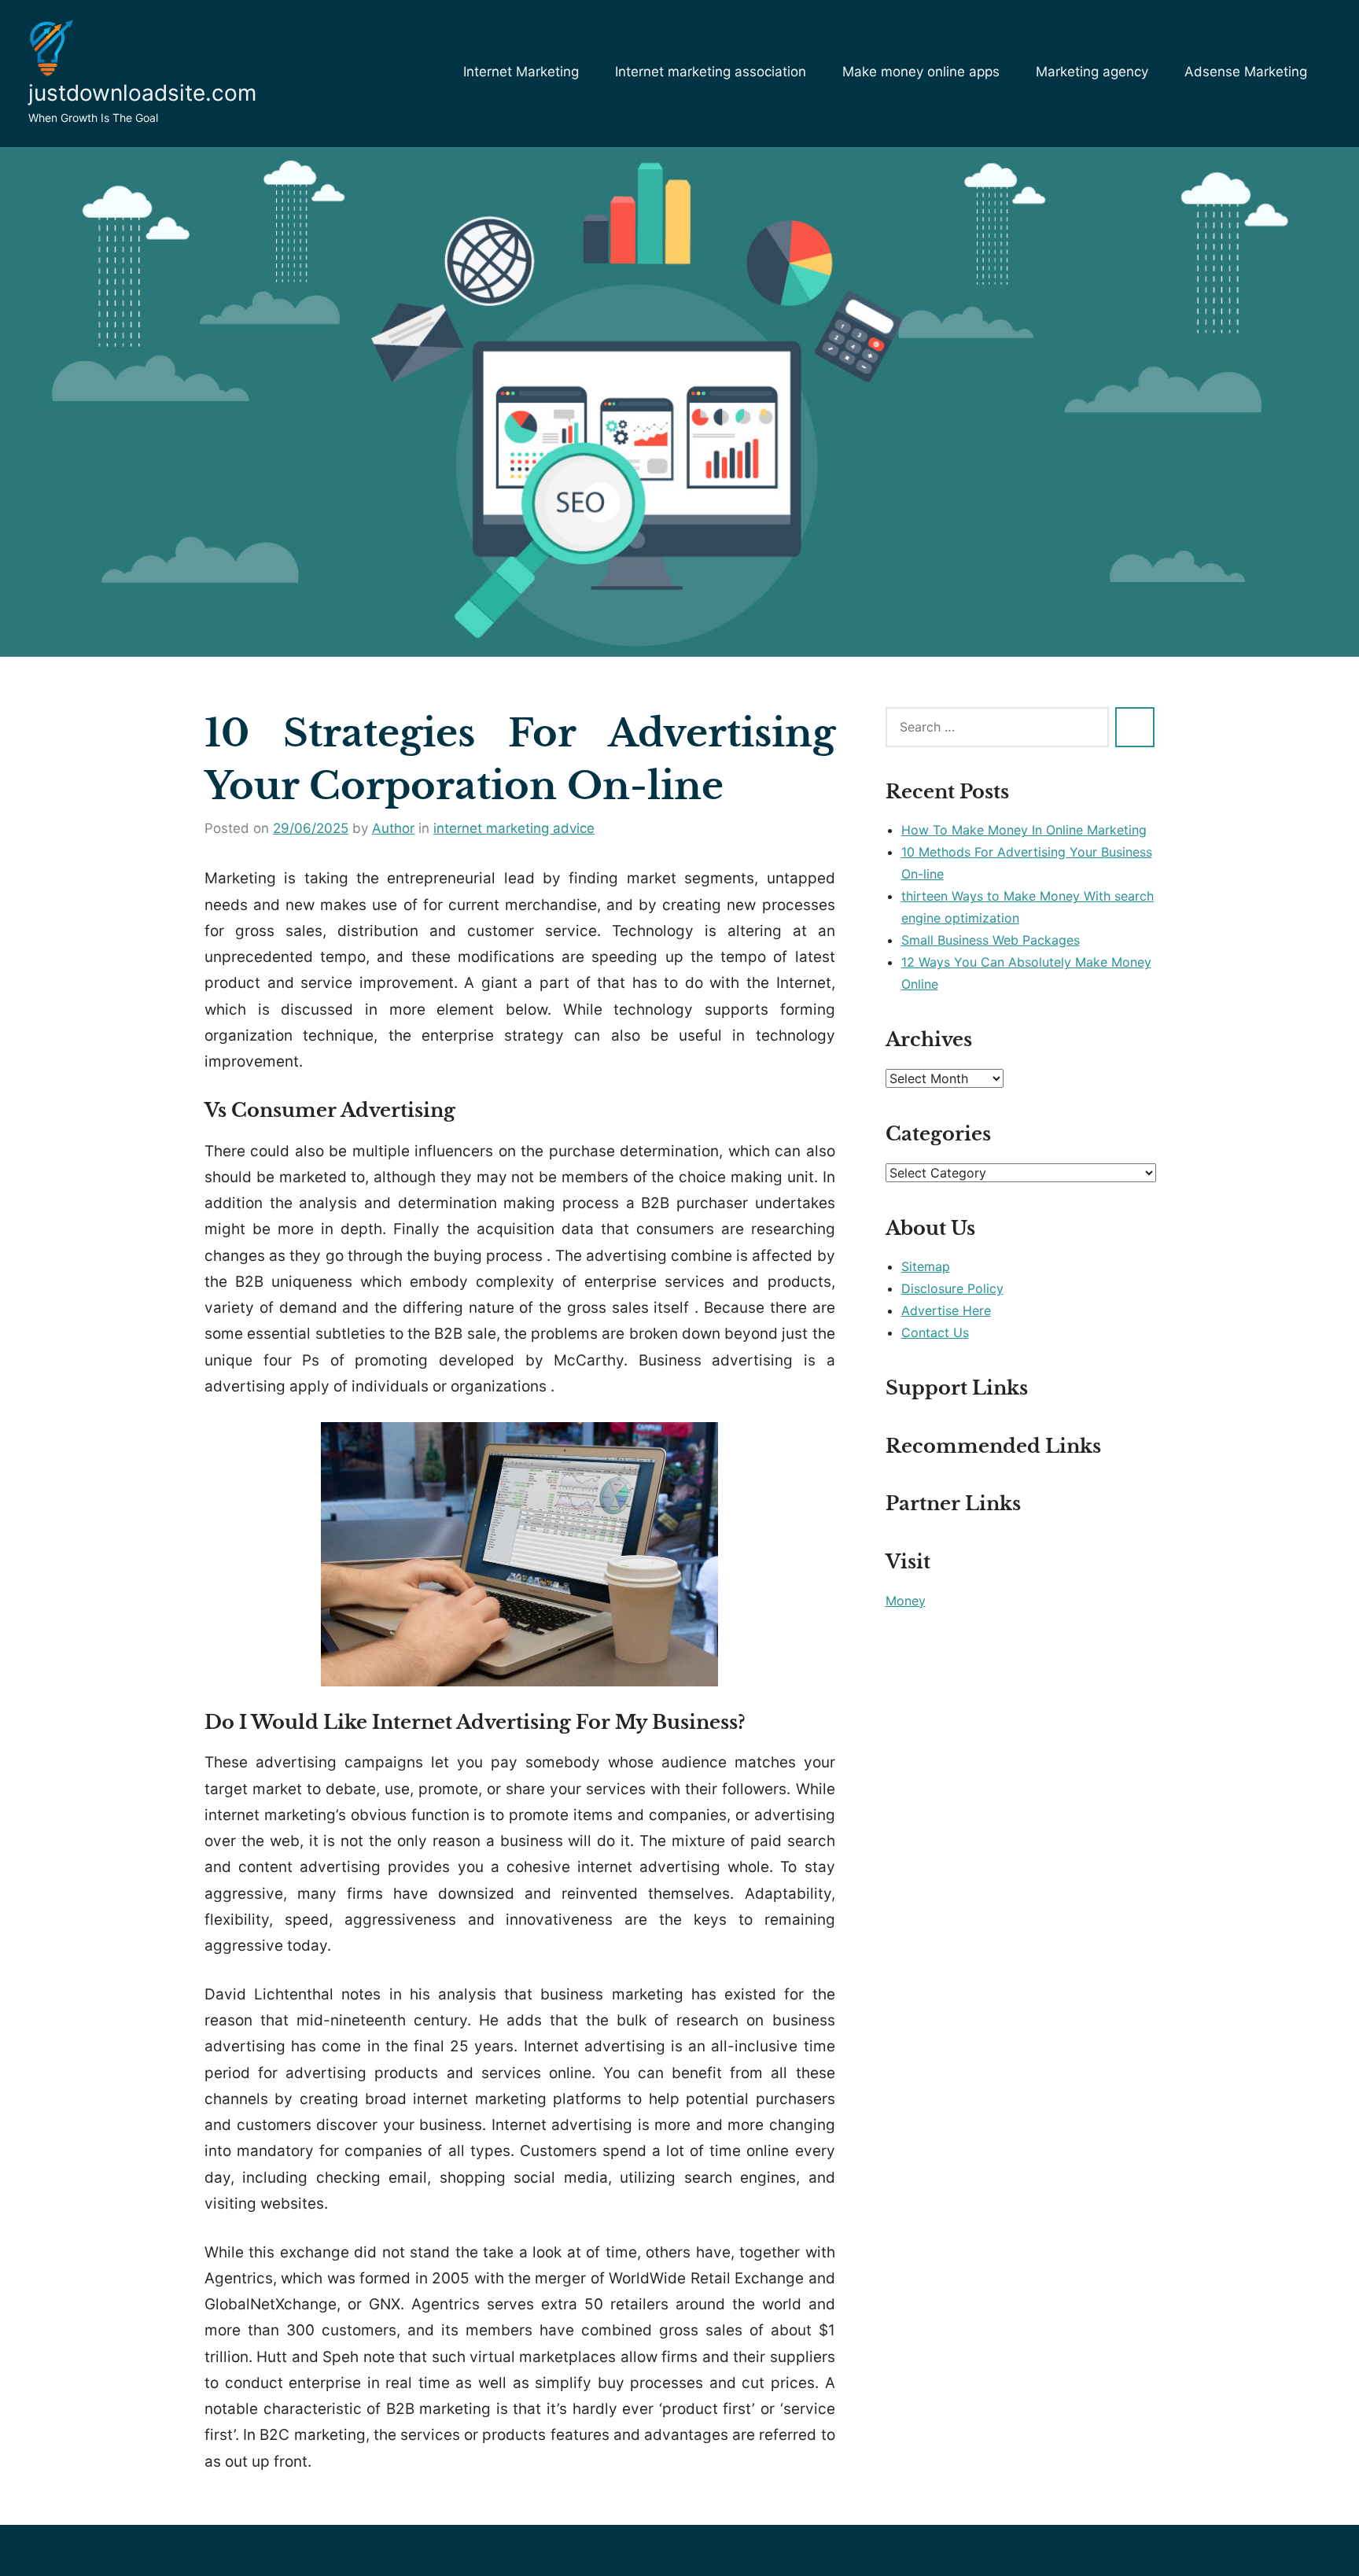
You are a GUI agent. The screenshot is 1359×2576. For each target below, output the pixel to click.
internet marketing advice (514, 828)
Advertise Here (946, 1310)
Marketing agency (1092, 72)
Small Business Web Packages (991, 940)
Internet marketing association (711, 72)
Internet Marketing (521, 72)
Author (393, 828)
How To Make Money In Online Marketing (1024, 830)
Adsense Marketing (1246, 72)
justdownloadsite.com (142, 93)
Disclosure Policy (952, 1288)
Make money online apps (921, 72)
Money (906, 1601)
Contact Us (935, 1332)
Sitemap (926, 1266)
